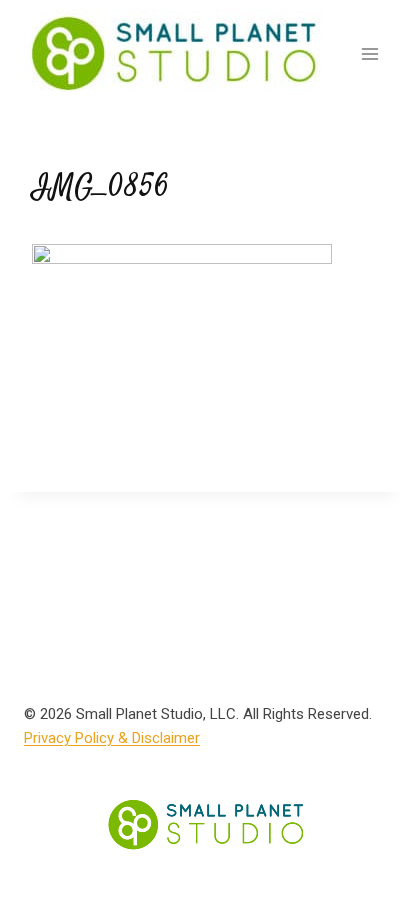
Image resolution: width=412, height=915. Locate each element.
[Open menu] (369, 53)
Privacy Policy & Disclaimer (112, 738)
